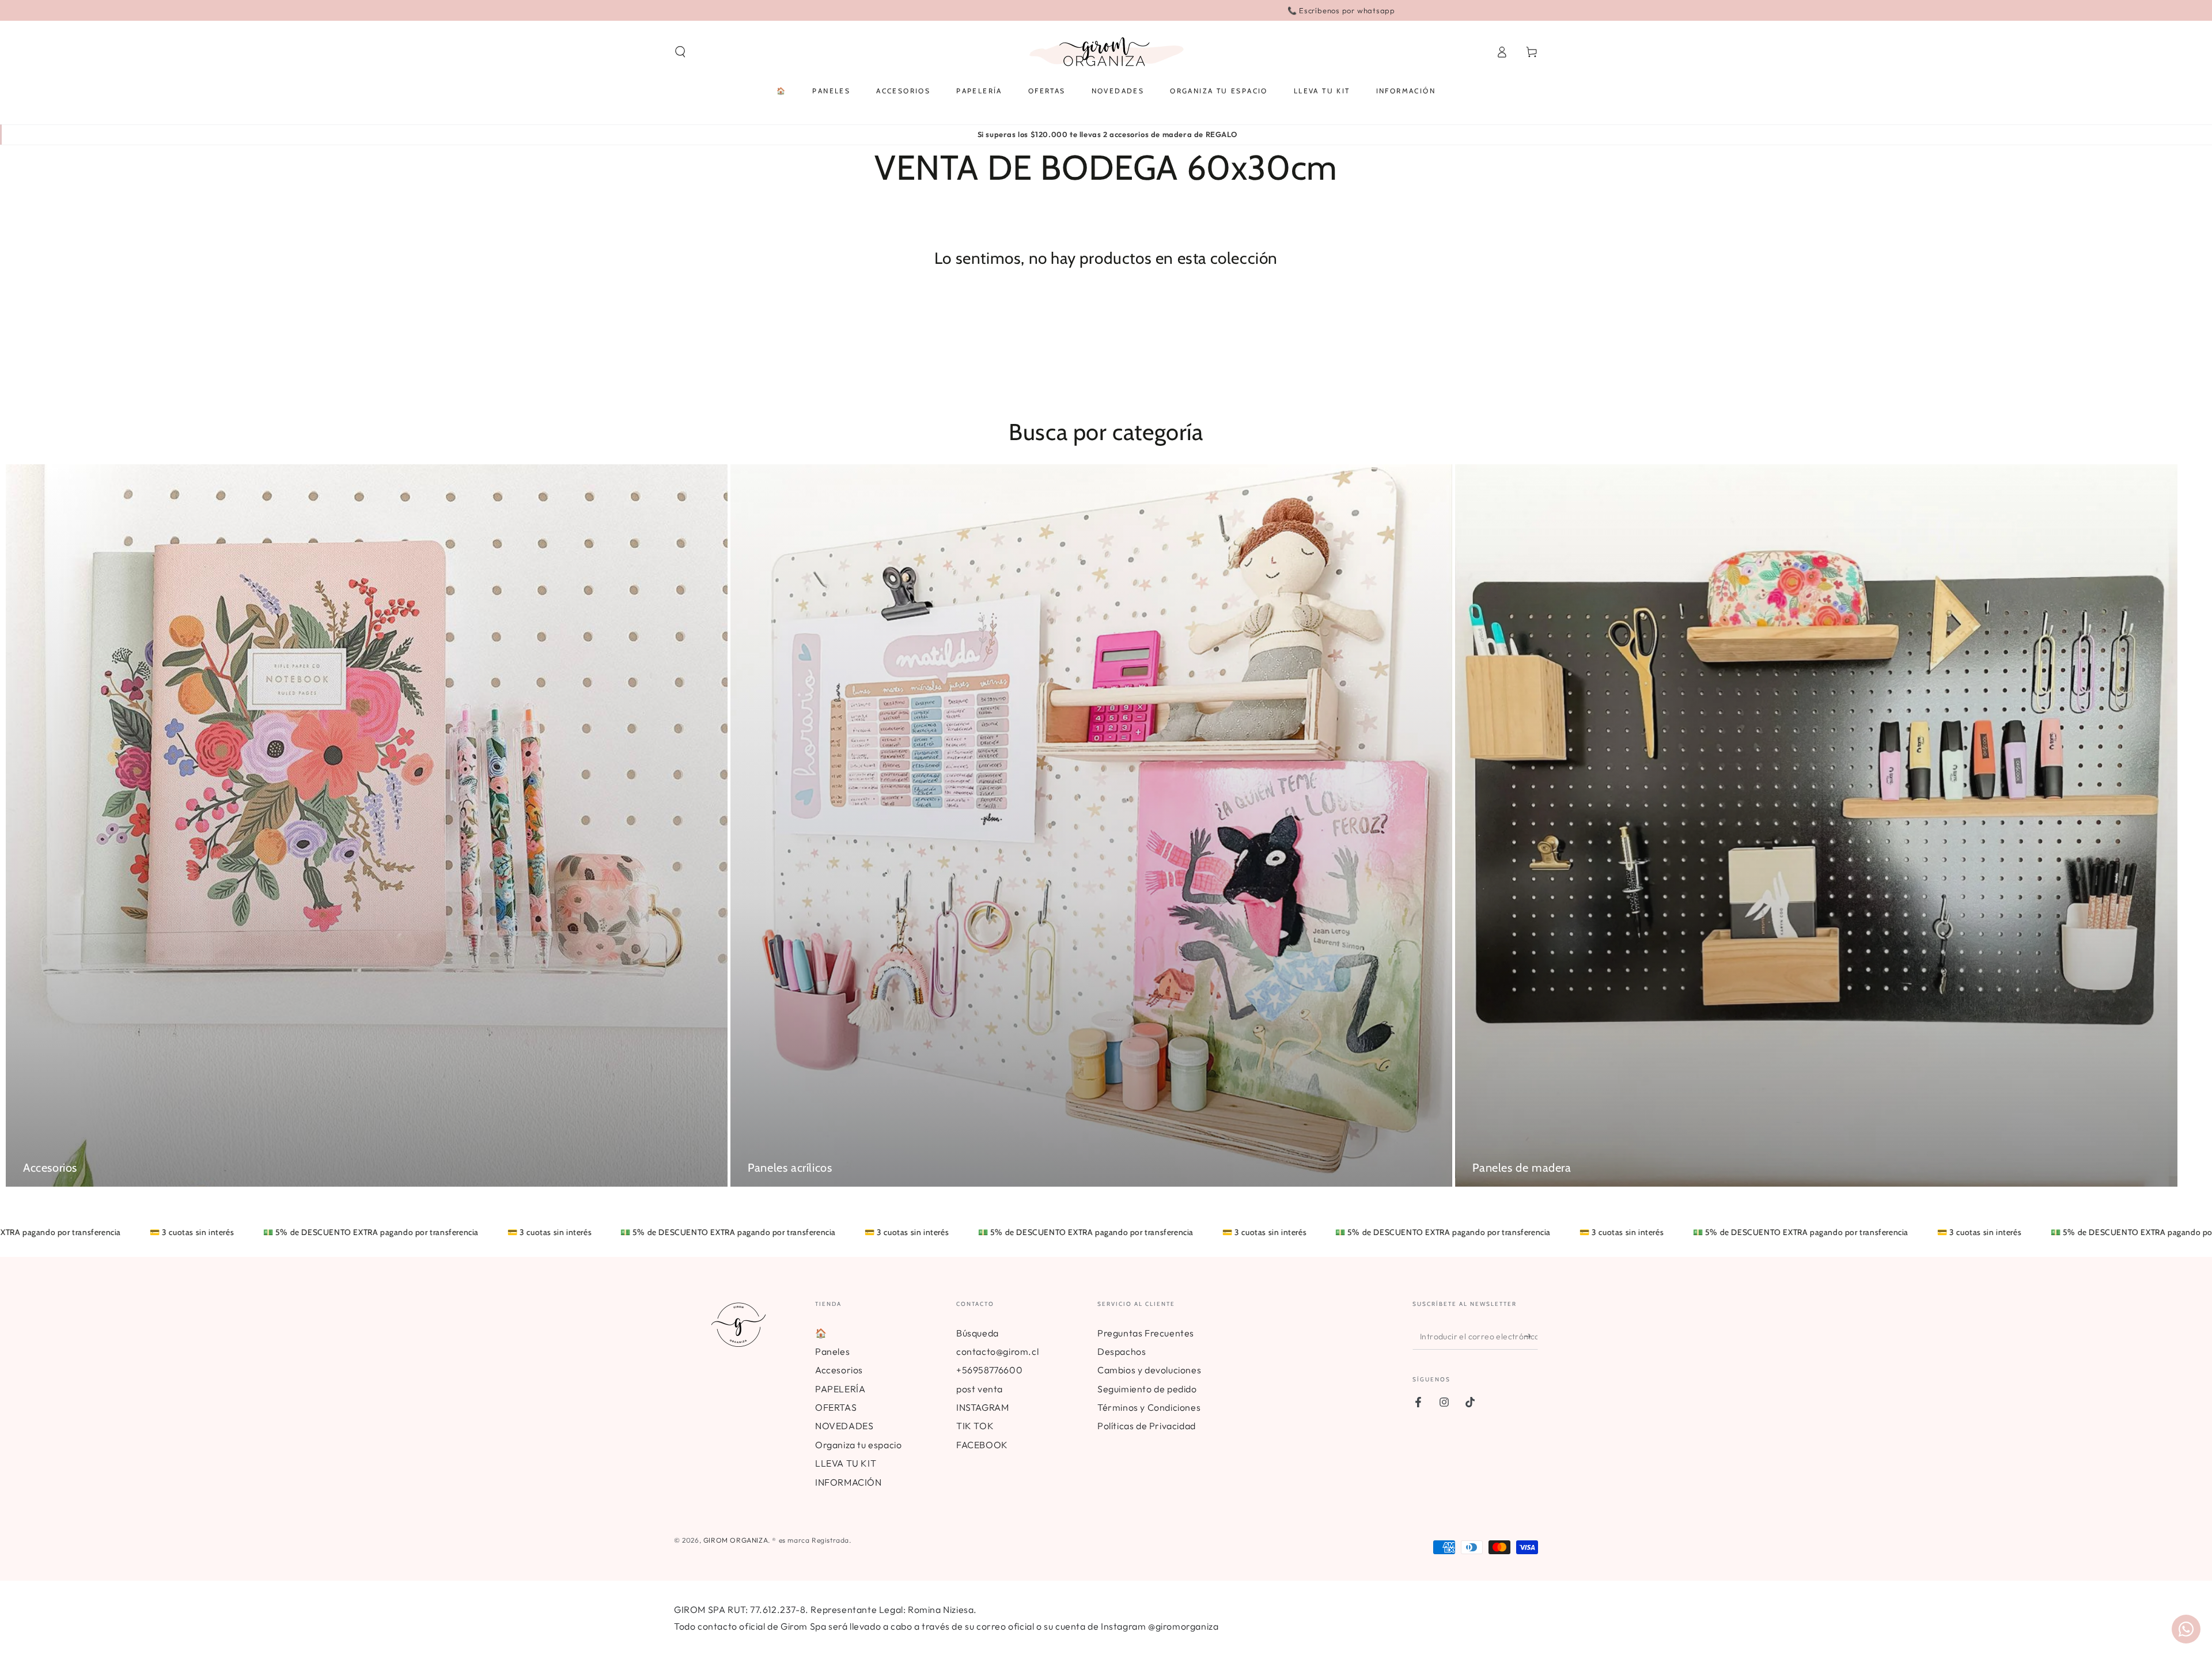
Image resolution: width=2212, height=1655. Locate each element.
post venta (980, 1389)
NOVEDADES (844, 1426)
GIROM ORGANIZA (736, 1540)
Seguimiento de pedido (1147, 1389)
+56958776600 (989, 1370)
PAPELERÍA (840, 1389)
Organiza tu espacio (858, 1445)
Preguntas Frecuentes (1146, 1333)
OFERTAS (836, 1407)
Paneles (832, 1351)
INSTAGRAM (982, 1407)
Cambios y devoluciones (1149, 1370)
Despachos (1122, 1351)
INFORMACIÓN (849, 1482)
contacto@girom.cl (997, 1351)
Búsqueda (978, 1333)
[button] (680, 52)
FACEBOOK (982, 1445)
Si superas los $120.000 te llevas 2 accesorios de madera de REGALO (1107, 134)
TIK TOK (975, 1426)
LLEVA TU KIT (846, 1463)
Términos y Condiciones (1149, 1407)
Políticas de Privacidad (1147, 1426)
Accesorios (839, 1370)
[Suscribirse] (1531, 1336)
